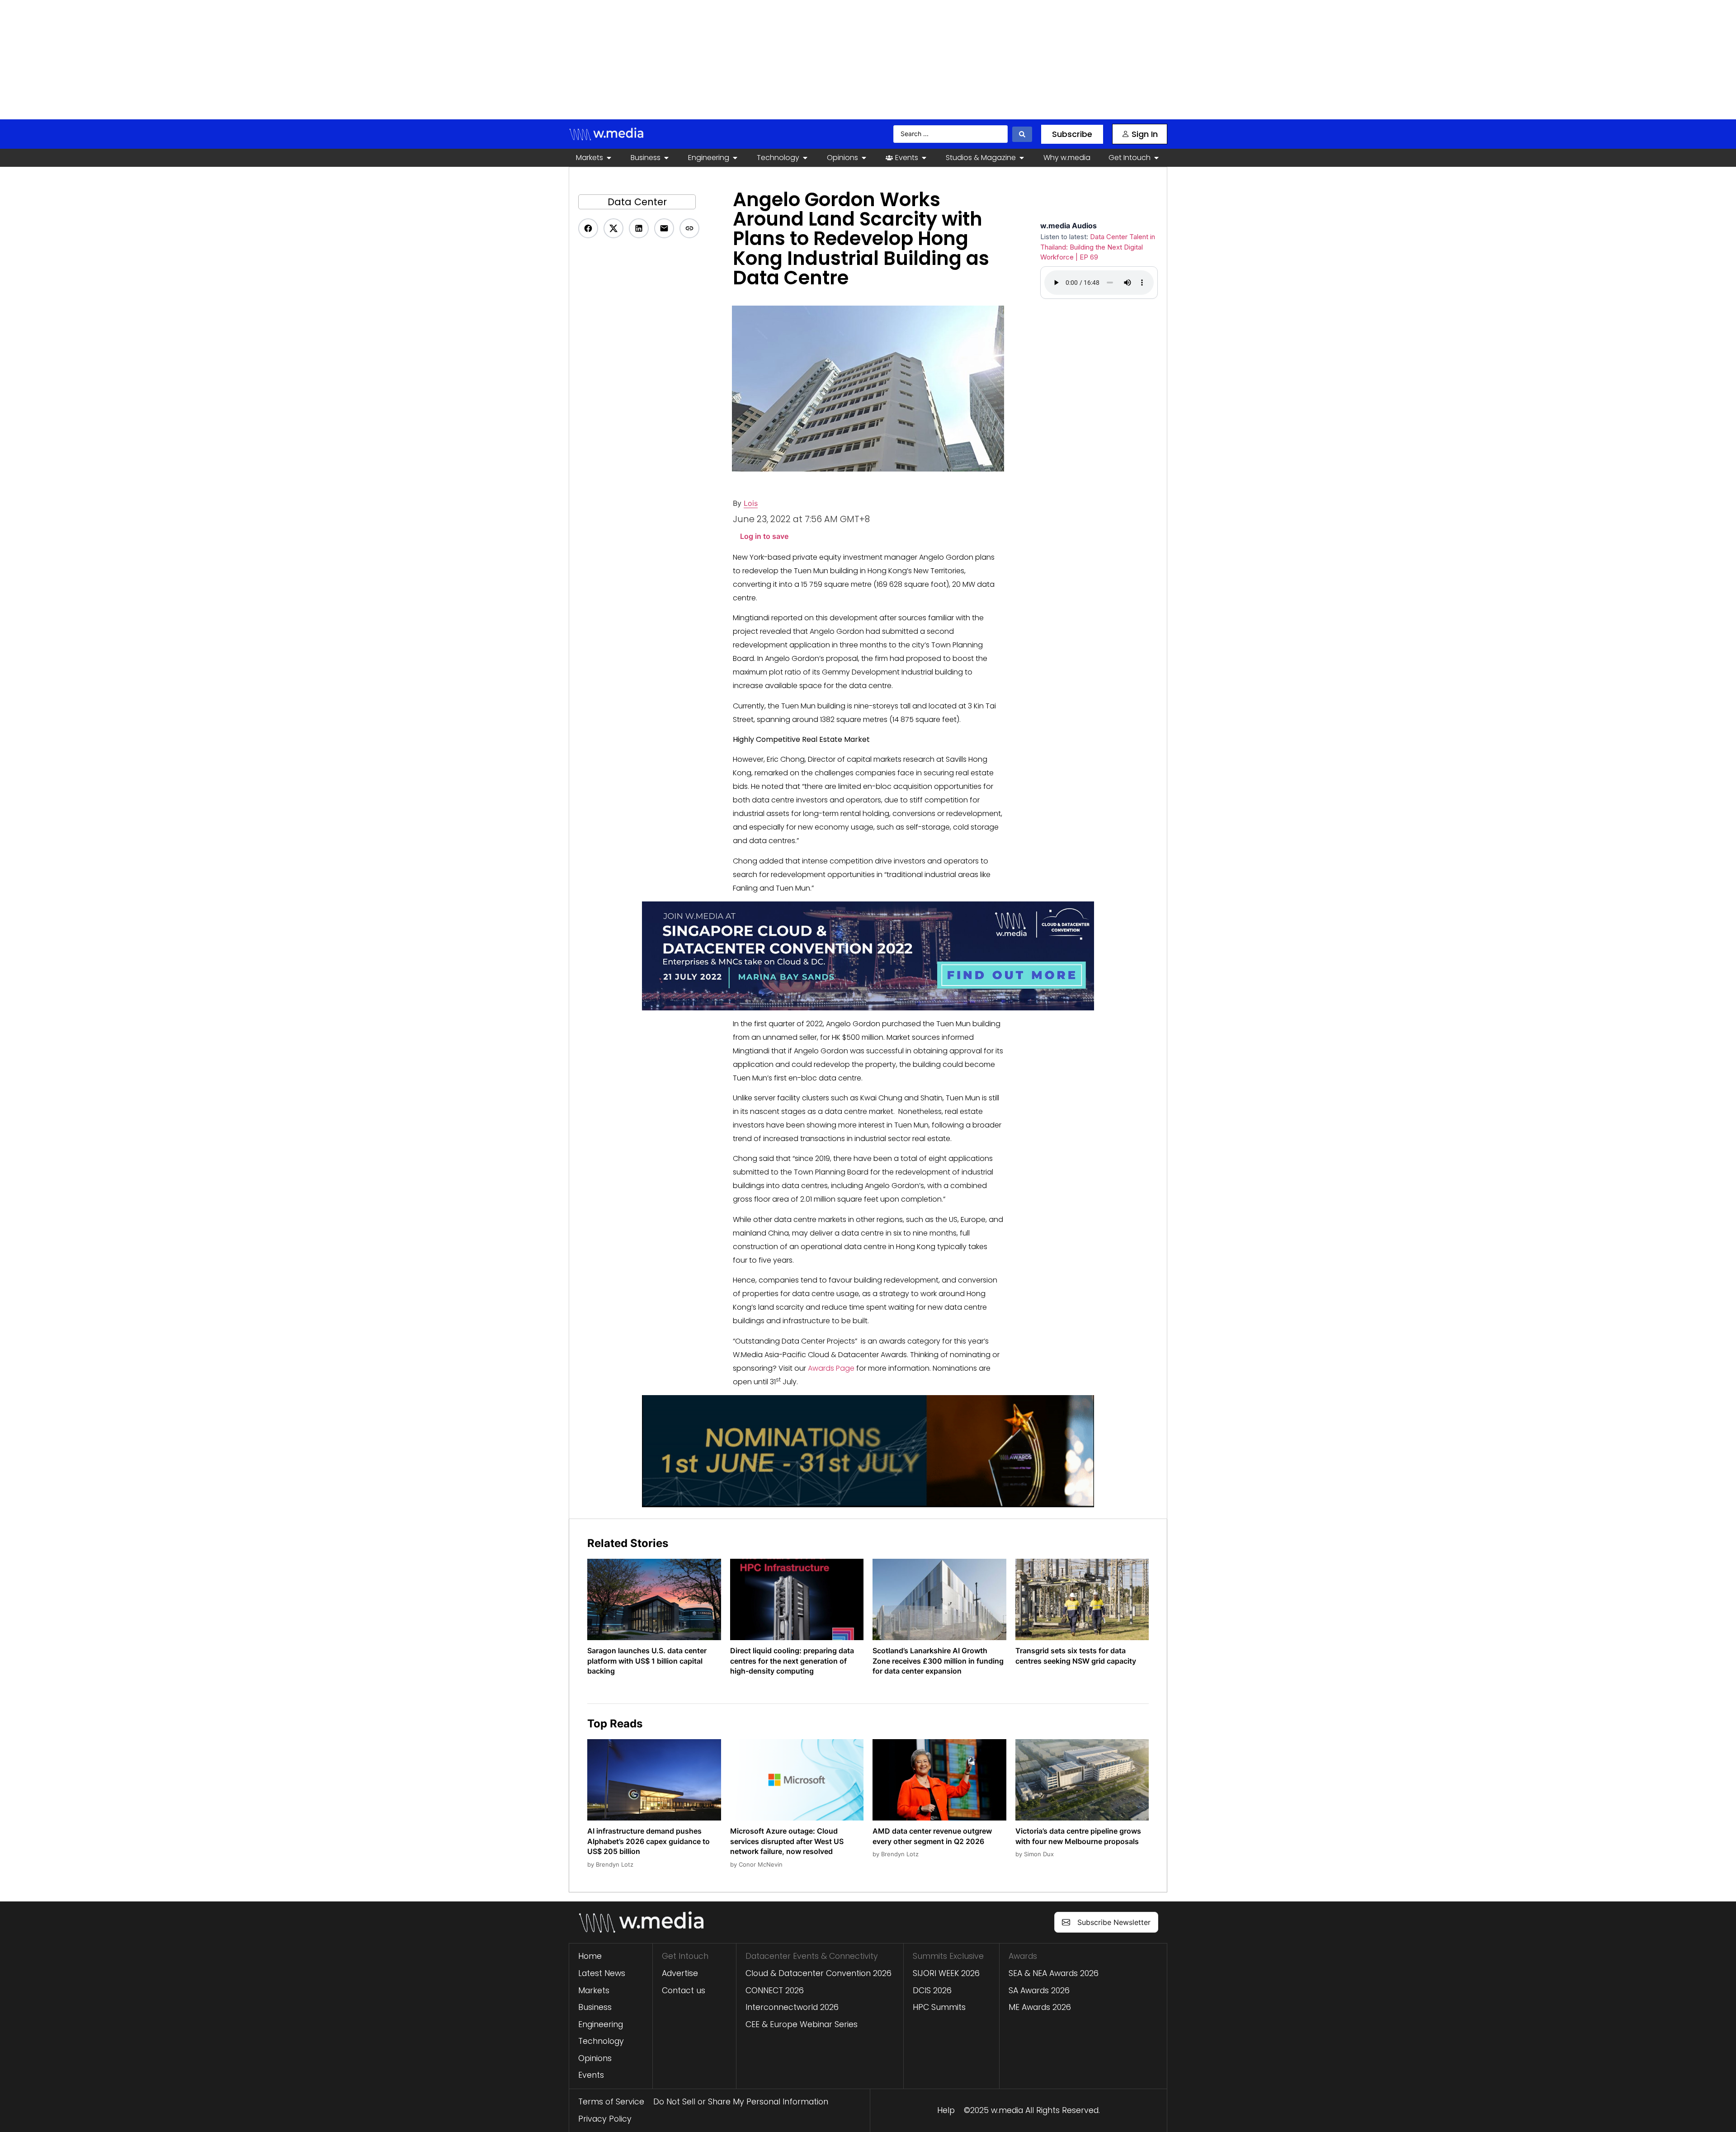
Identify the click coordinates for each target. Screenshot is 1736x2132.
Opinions (595, 2058)
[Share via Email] (664, 228)
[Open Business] (666, 158)
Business (595, 2007)
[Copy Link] (689, 228)
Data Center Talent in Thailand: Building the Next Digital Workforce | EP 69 (1098, 247)
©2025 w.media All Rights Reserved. (1032, 2110)
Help (946, 2110)
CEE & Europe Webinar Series (802, 2024)
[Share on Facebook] (588, 228)
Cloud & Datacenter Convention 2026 (818, 1973)
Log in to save (764, 536)
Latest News (602, 1973)
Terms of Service (611, 2102)
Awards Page (831, 1368)
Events (591, 2075)
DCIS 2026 (932, 1990)
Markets (594, 1990)
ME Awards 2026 (1040, 2007)
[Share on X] (613, 228)
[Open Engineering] (735, 158)
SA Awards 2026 (1039, 1990)
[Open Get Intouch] (1156, 158)
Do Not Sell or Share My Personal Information (741, 2102)
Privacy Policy (605, 2119)
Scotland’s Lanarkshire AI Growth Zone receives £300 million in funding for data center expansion (938, 1661)
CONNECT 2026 (775, 1990)
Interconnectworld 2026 (792, 2007)
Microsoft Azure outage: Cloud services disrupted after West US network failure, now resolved (787, 1841)
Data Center (637, 202)
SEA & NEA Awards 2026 (1054, 1973)
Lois (751, 503)
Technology (601, 2041)
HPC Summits (939, 2007)
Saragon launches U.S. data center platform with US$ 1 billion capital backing (647, 1661)
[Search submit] (1022, 134)
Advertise (680, 1973)
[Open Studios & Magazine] (1022, 158)
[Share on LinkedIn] (639, 228)
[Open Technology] (805, 158)
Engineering (601, 2024)
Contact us (684, 1990)
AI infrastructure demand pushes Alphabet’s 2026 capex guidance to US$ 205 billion (649, 1841)
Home (590, 1956)
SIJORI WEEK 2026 (946, 1973)
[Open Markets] (609, 158)
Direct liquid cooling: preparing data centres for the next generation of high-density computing (792, 1661)
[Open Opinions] (864, 158)
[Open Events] (924, 158)
